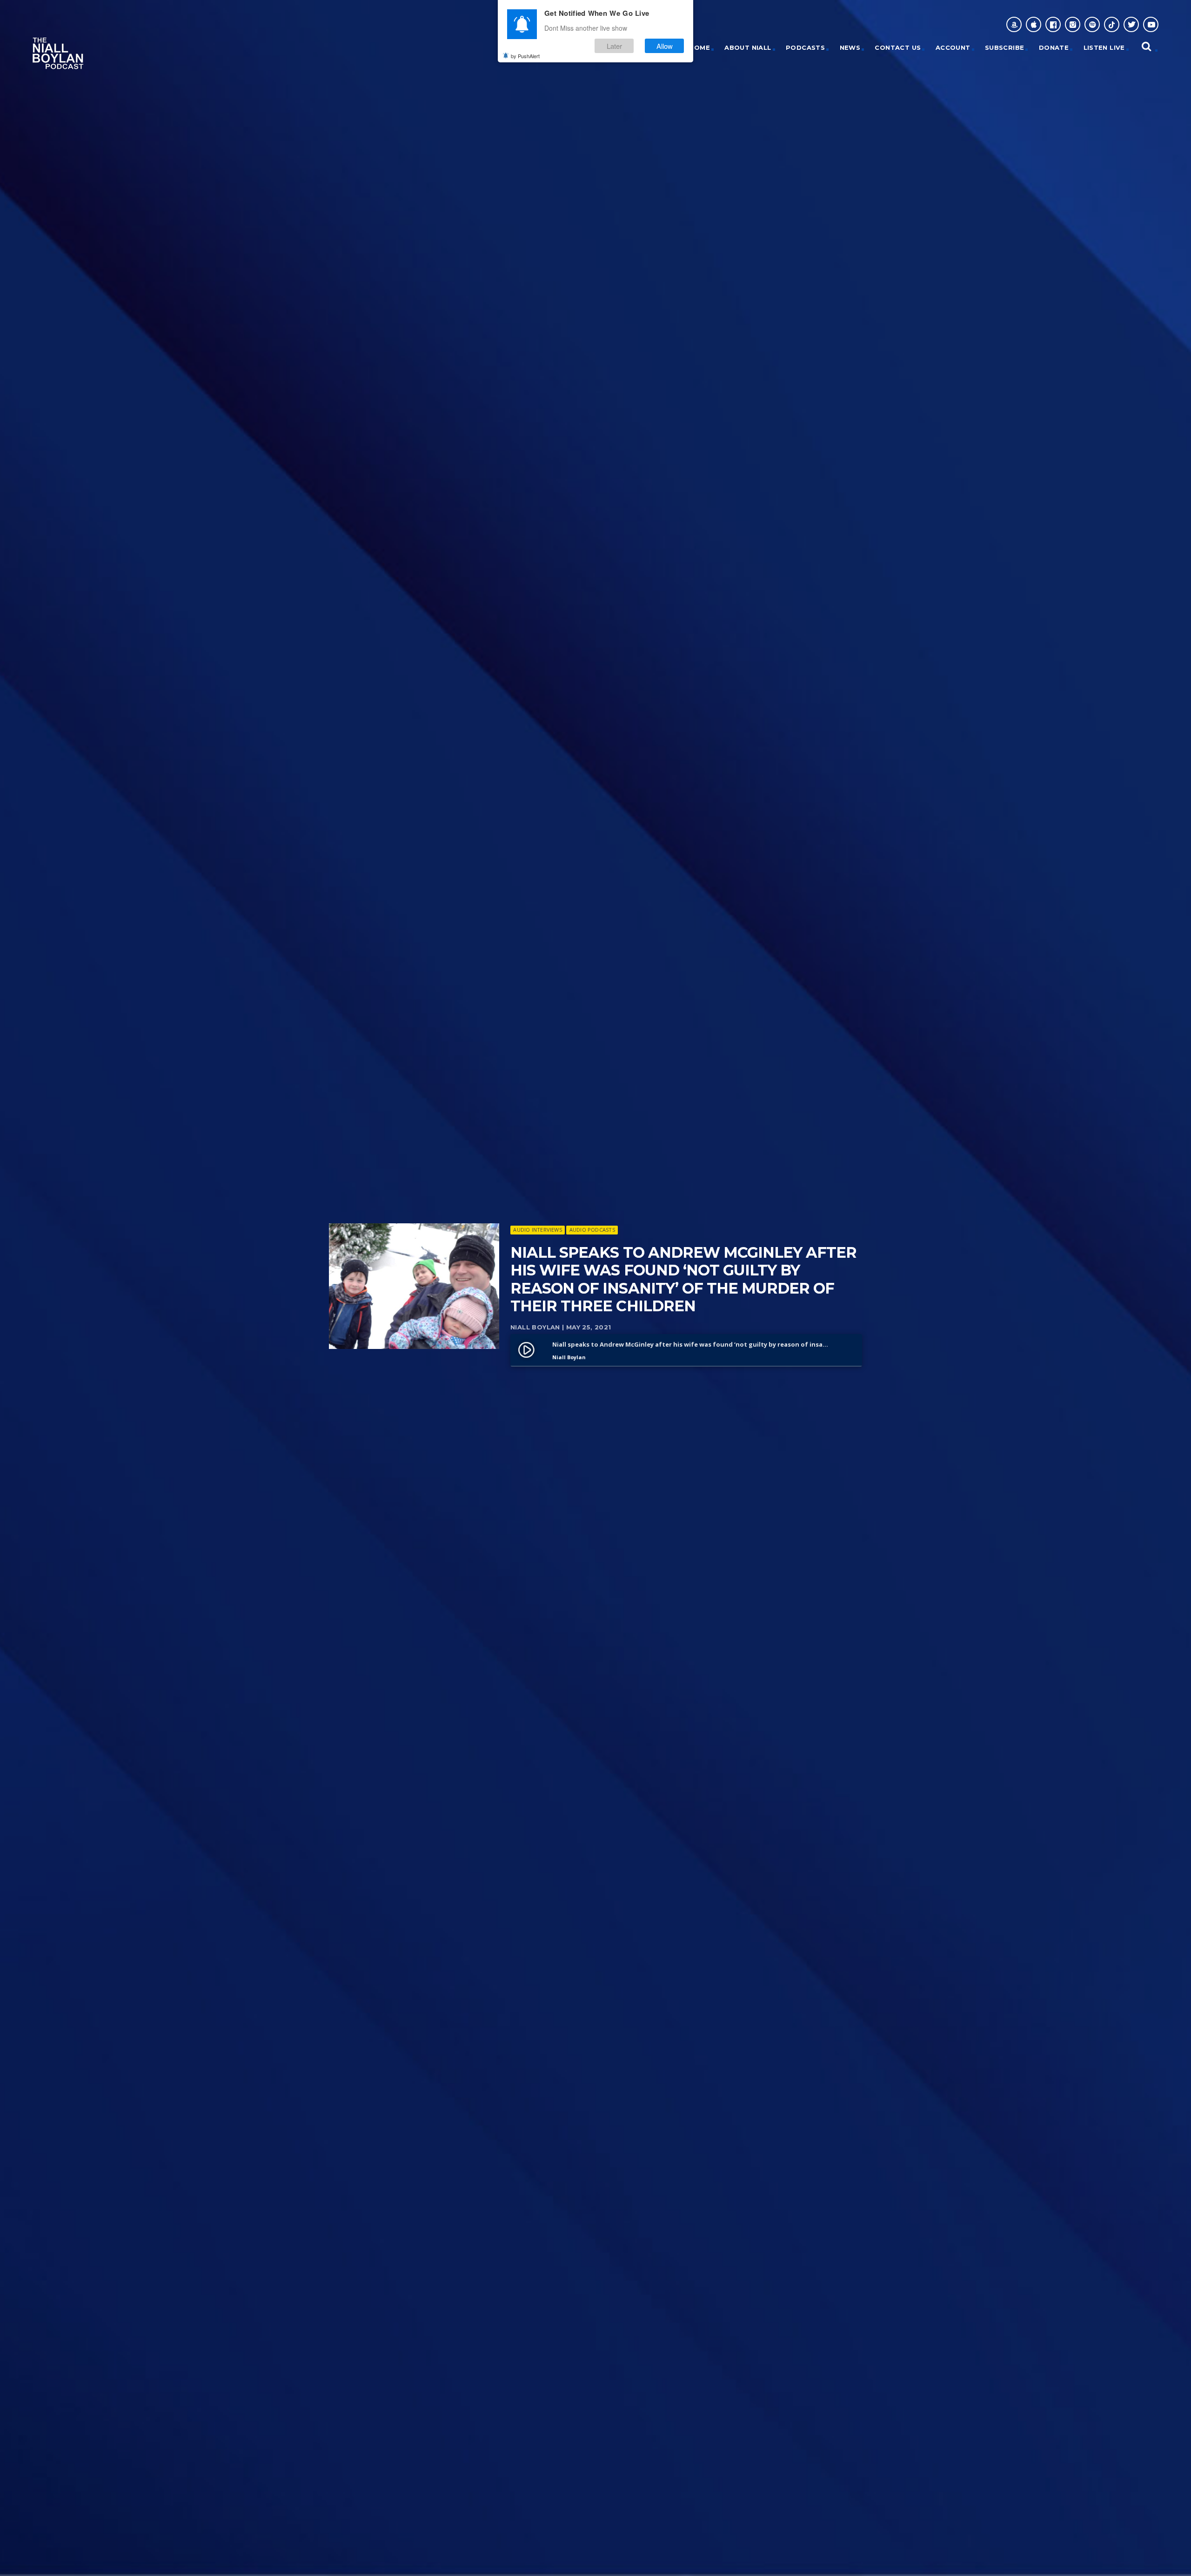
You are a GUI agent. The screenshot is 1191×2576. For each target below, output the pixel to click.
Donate (1054, 47)
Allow (665, 46)
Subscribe (1005, 47)
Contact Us (898, 47)
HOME (699, 47)
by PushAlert (525, 56)
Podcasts (805, 47)
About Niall (748, 47)
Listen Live (1104, 47)
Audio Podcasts (592, 1230)
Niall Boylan (536, 1327)
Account (953, 47)
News (850, 47)
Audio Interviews (538, 1230)
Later (614, 46)
